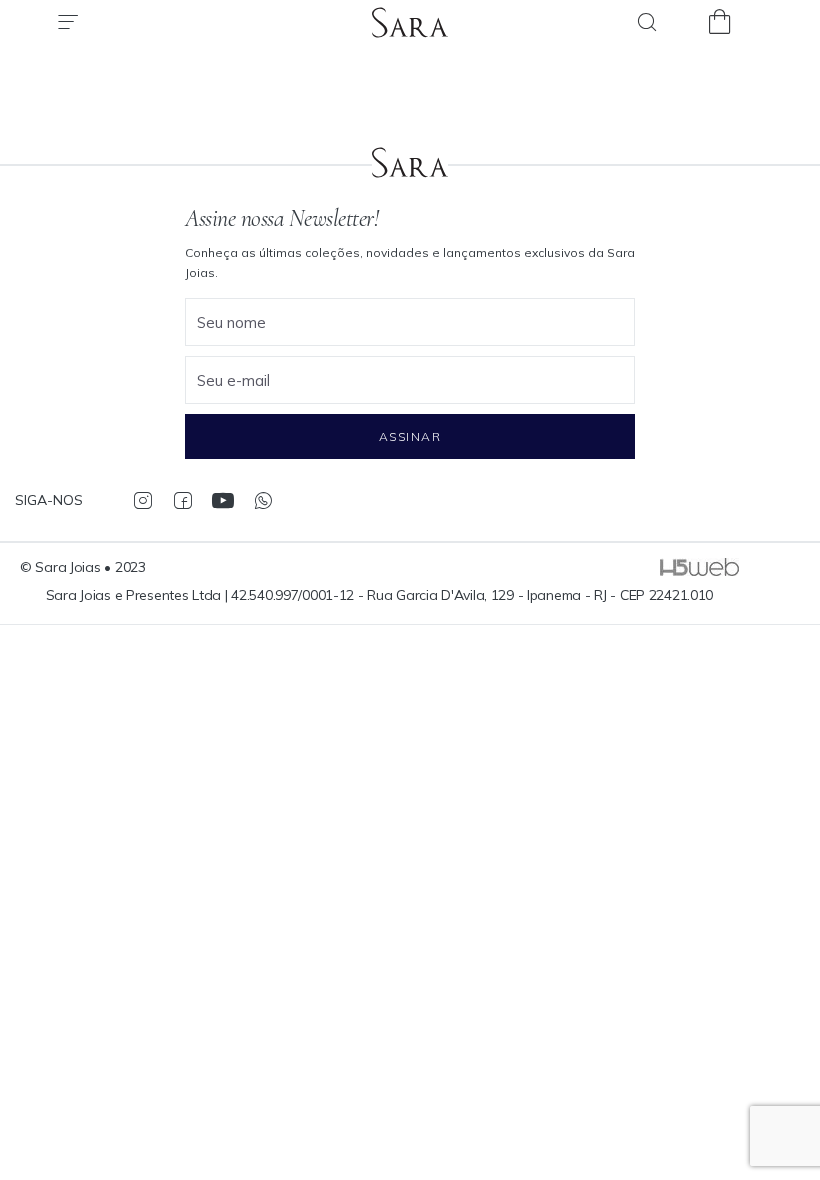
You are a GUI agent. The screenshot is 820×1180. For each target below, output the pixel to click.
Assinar (410, 436)
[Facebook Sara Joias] (182, 500)
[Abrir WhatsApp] (770, 1129)
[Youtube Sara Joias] (222, 500)
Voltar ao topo (795, 1075)
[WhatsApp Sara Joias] (262, 500)
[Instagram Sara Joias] (142, 500)
